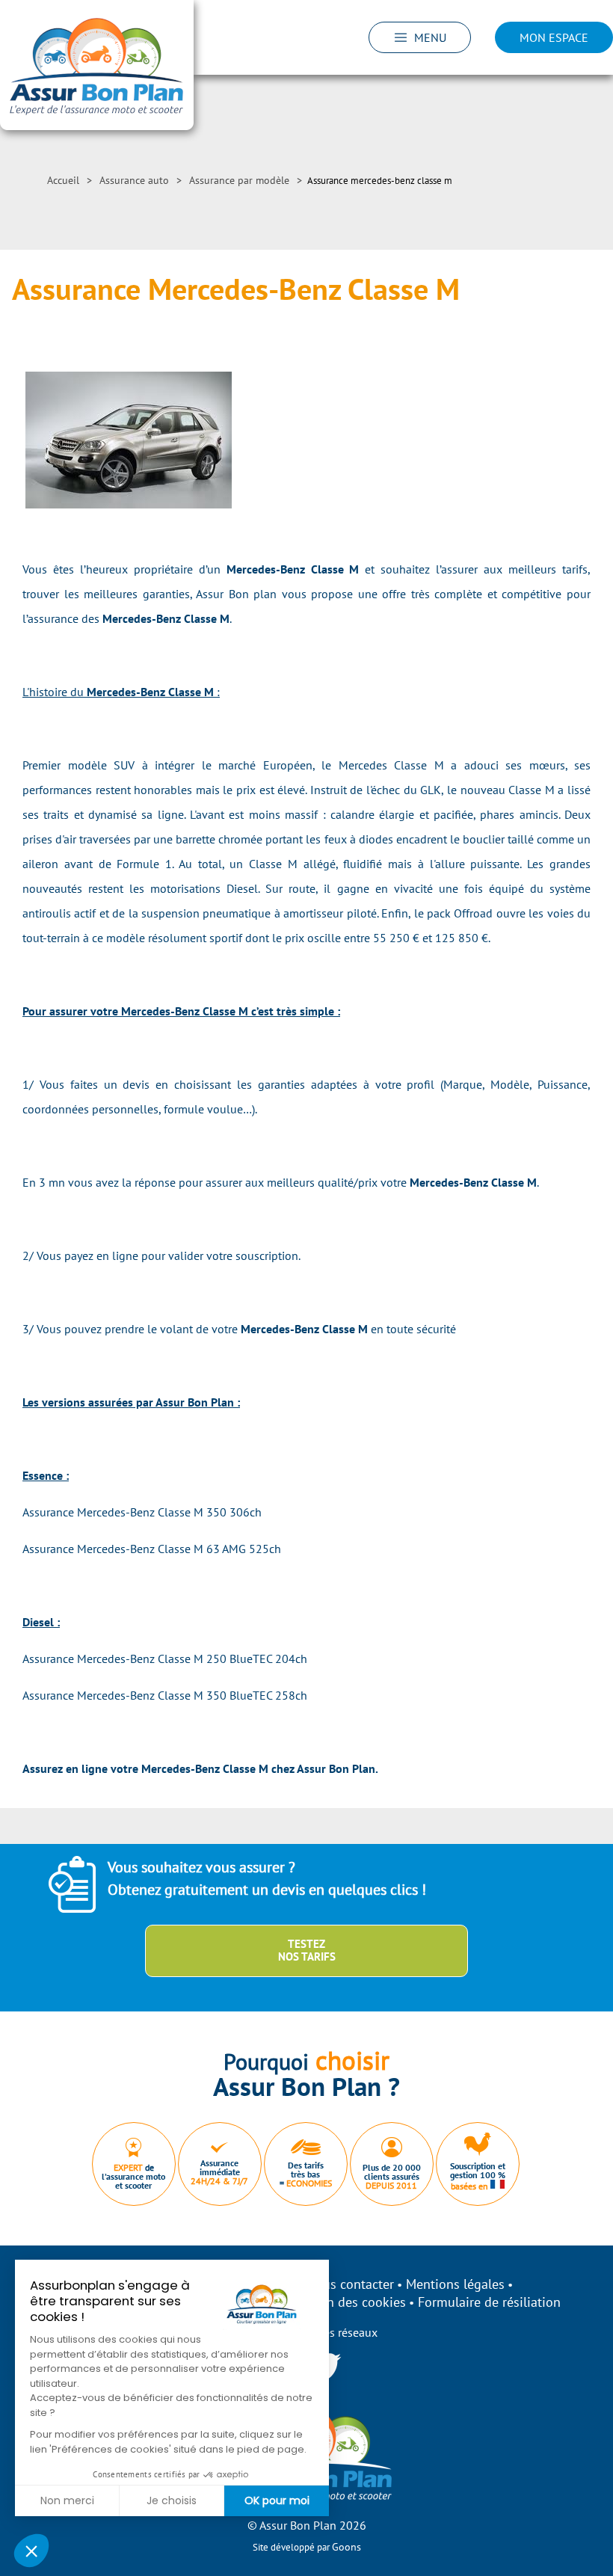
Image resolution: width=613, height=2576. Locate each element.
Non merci (67, 2500)
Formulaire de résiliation (489, 2302)
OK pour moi (277, 2500)
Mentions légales (455, 2284)
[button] (31, 2551)
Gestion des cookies (348, 2302)
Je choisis (172, 2500)
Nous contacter (350, 2284)
